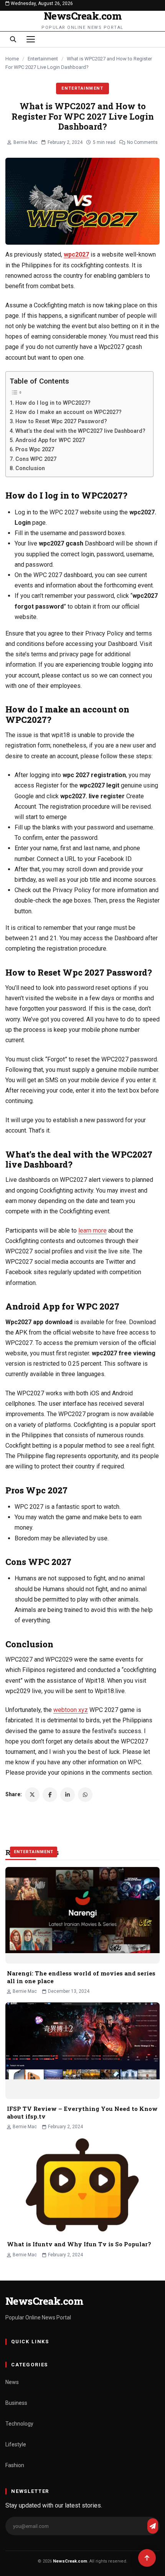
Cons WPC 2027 (36, 459)
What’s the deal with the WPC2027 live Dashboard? (80, 431)
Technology (19, 2424)
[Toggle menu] (31, 39)
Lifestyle (16, 2444)
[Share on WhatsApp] (85, 1795)
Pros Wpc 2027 (35, 450)
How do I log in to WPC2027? (53, 403)
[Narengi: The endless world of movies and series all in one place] (82, 1915)
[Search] (13, 39)
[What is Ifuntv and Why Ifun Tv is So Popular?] (82, 2186)
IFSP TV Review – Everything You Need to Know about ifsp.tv (82, 2112)
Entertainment (43, 59)
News (12, 2382)
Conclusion (30, 468)
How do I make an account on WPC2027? (68, 412)
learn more (92, 1230)
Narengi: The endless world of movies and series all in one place (81, 1977)
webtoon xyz (71, 1710)
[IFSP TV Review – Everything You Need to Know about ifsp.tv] (82, 2051)
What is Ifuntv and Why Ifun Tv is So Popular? (79, 2244)
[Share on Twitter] (32, 1795)
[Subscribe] (153, 2526)
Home (12, 59)
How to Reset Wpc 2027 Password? (61, 421)
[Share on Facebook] (50, 1795)
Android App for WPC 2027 (50, 440)
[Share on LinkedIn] (68, 1795)
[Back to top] (147, 2558)
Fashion (15, 2465)
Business (16, 2403)
